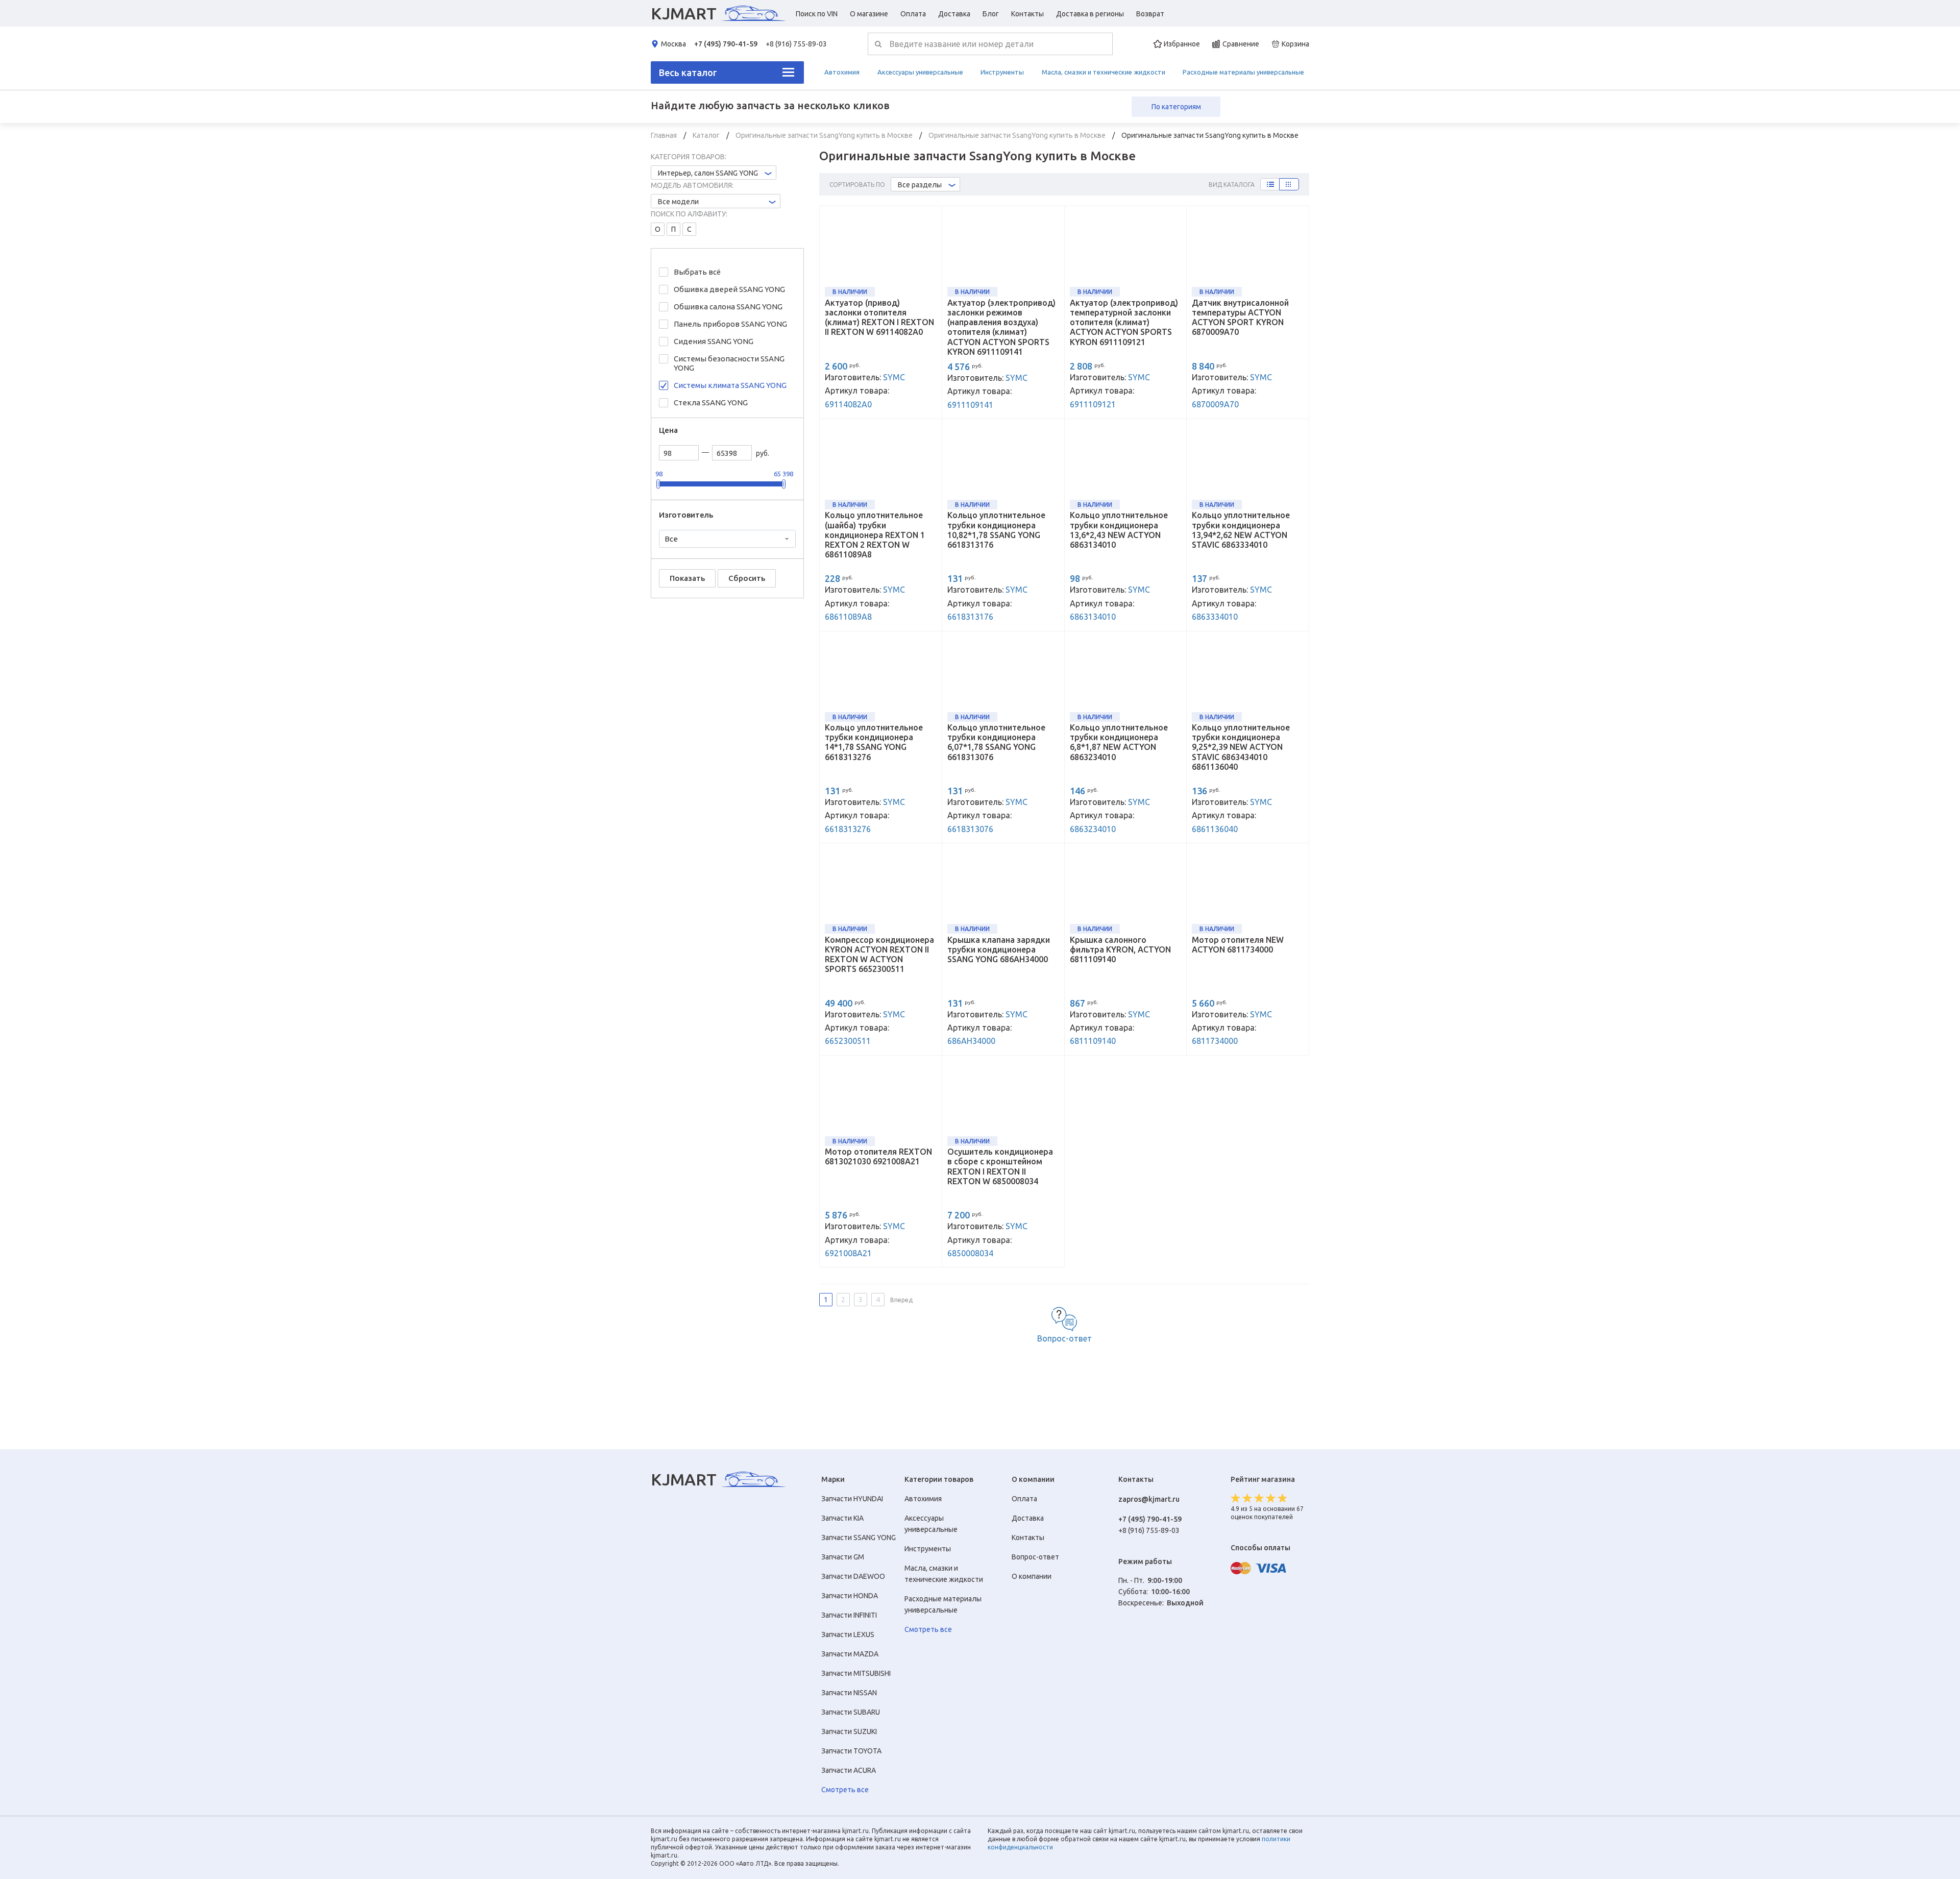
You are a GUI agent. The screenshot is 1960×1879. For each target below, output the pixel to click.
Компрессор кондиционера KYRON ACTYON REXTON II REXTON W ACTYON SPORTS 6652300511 (879, 955)
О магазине (869, 14)
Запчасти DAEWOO (853, 1576)
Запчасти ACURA (849, 1770)
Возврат (1150, 14)
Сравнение (1241, 44)
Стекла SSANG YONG (711, 402)
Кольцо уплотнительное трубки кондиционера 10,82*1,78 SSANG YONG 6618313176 (996, 530)
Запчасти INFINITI (849, 1615)
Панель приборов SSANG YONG (730, 324)
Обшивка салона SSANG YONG (728, 307)
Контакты (1027, 14)
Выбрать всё (697, 272)
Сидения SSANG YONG (714, 341)
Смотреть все (845, 1790)
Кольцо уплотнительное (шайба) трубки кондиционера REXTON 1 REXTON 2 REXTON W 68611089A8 (875, 535)
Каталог (707, 135)
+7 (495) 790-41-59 (726, 44)
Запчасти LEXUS (848, 1634)
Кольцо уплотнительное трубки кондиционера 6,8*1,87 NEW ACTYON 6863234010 (1119, 742)
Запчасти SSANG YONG (859, 1538)
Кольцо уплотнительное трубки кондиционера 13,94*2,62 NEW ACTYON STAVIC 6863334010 (1241, 530)
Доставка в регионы (1090, 14)
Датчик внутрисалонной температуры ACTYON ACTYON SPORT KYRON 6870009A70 (1240, 318)
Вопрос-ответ (1064, 1338)
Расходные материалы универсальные (1243, 72)
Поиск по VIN (817, 14)
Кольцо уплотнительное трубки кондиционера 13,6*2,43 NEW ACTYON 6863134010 (1119, 530)
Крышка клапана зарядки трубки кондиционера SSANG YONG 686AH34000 (999, 949)
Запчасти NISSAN (849, 1693)
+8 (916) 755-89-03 (796, 44)
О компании (1032, 1576)
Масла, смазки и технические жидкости (1104, 72)
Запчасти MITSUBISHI (856, 1673)
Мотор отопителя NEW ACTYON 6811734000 (1238, 945)
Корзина (1295, 44)
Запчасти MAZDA (850, 1654)
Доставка (954, 14)
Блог (991, 14)
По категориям (1176, 107)
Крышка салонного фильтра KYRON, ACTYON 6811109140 (1120, 949)
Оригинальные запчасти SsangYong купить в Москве (825, 135)
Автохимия (842, 72)
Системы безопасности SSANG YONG (729, 363)
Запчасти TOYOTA (851, 1751)
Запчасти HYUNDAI (852, 1499)
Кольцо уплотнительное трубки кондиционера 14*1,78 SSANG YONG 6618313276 (874, 742)
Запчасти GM (843, 1557)
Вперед (901, 1300)
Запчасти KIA (842, 1518)
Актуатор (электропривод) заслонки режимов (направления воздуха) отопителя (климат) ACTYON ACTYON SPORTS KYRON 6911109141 (1001, 327)
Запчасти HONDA (850, 1596)
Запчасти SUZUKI (849, 1731)
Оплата (913, 14)
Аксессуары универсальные (920, 72)
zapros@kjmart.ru (1149, 1499)
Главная (665, 135)
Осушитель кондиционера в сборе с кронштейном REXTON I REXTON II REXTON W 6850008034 (1000, 1166)
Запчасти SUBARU (851, 1712)
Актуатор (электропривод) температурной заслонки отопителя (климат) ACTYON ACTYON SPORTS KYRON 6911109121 (1124, 322)
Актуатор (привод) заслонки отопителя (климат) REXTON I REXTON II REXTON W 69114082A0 (879, 318)
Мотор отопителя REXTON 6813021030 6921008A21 (878, 1156)
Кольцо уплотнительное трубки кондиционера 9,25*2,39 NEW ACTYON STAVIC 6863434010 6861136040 (1241, 747)
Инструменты (1002, 72)
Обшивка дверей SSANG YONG (729, 289)
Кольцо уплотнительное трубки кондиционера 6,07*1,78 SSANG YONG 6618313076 (996, 742)
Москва (673, 44)
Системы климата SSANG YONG (730, 385)
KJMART (684, 13)
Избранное (1182, 44)
